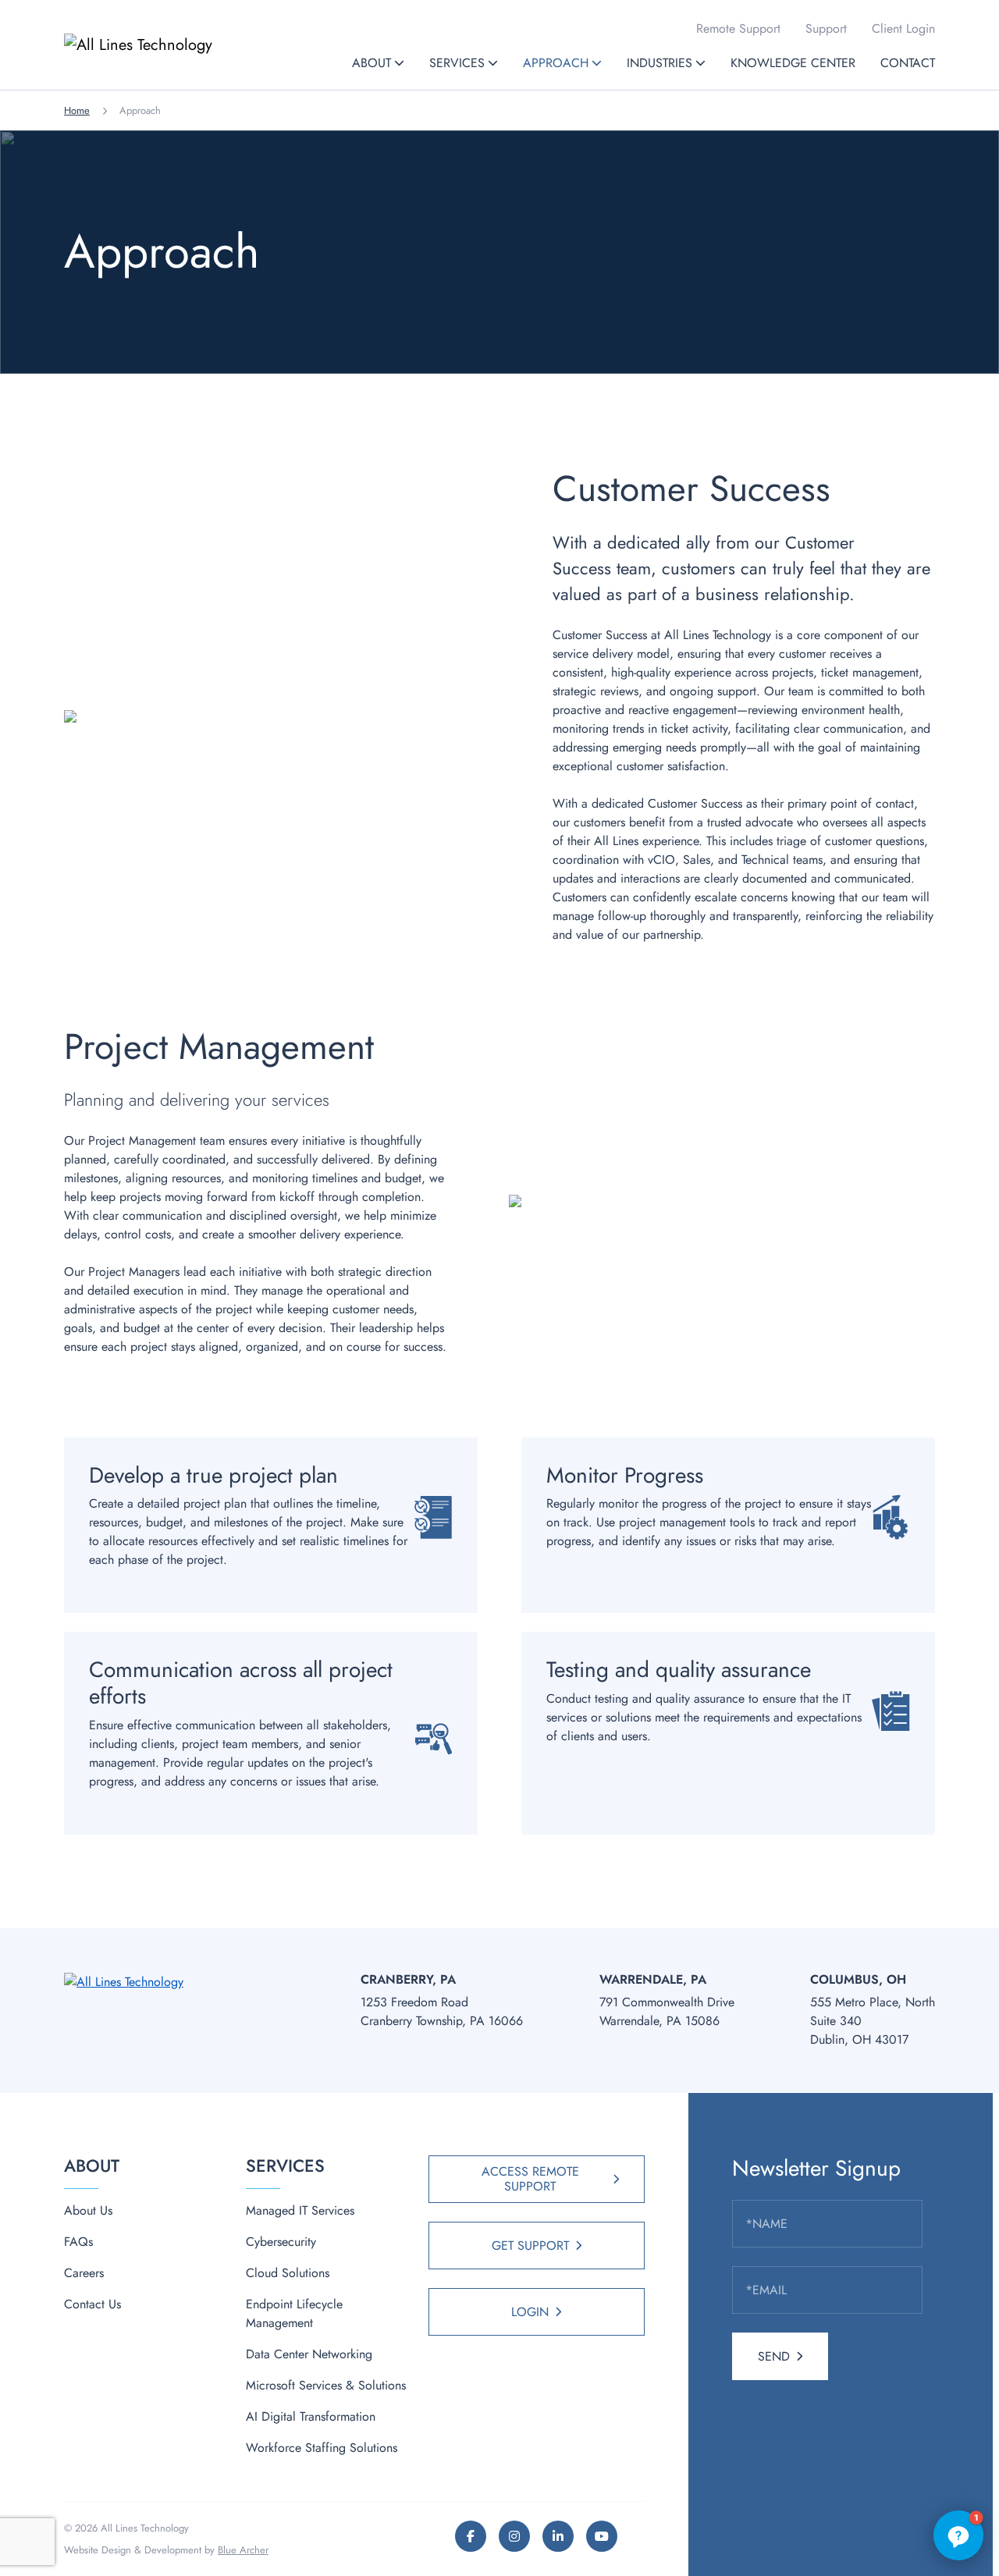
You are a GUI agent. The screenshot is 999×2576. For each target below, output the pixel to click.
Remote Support (738, 28)
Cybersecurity (281, 2242)
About (372, 63)
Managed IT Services (300, 2210)
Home (77, 110)
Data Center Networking (309, 2354)
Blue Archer (243, 2550)
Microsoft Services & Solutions (326, 2385)
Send (774, 2356)
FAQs (78, 2242)
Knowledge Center (793, 63)
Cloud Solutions (288, 2273)
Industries (659, 63)
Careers (84, 2273)
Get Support (530, 2246)
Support (826, 28)
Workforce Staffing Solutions (322, 2448)
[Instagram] (514, 2536)
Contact (908, 63)
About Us (88, 2210)
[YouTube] (602, 2536)
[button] (399, 63)
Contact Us (92, 2304)
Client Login (903, 28)
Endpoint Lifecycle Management (294, 2313)
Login (530, 2312)
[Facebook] (471, 2536)
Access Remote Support (530, 2179)
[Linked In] (558, 2536)
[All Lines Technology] (170, 45)
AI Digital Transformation (311, 2416)
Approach (556, 63)
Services (457, 63)
